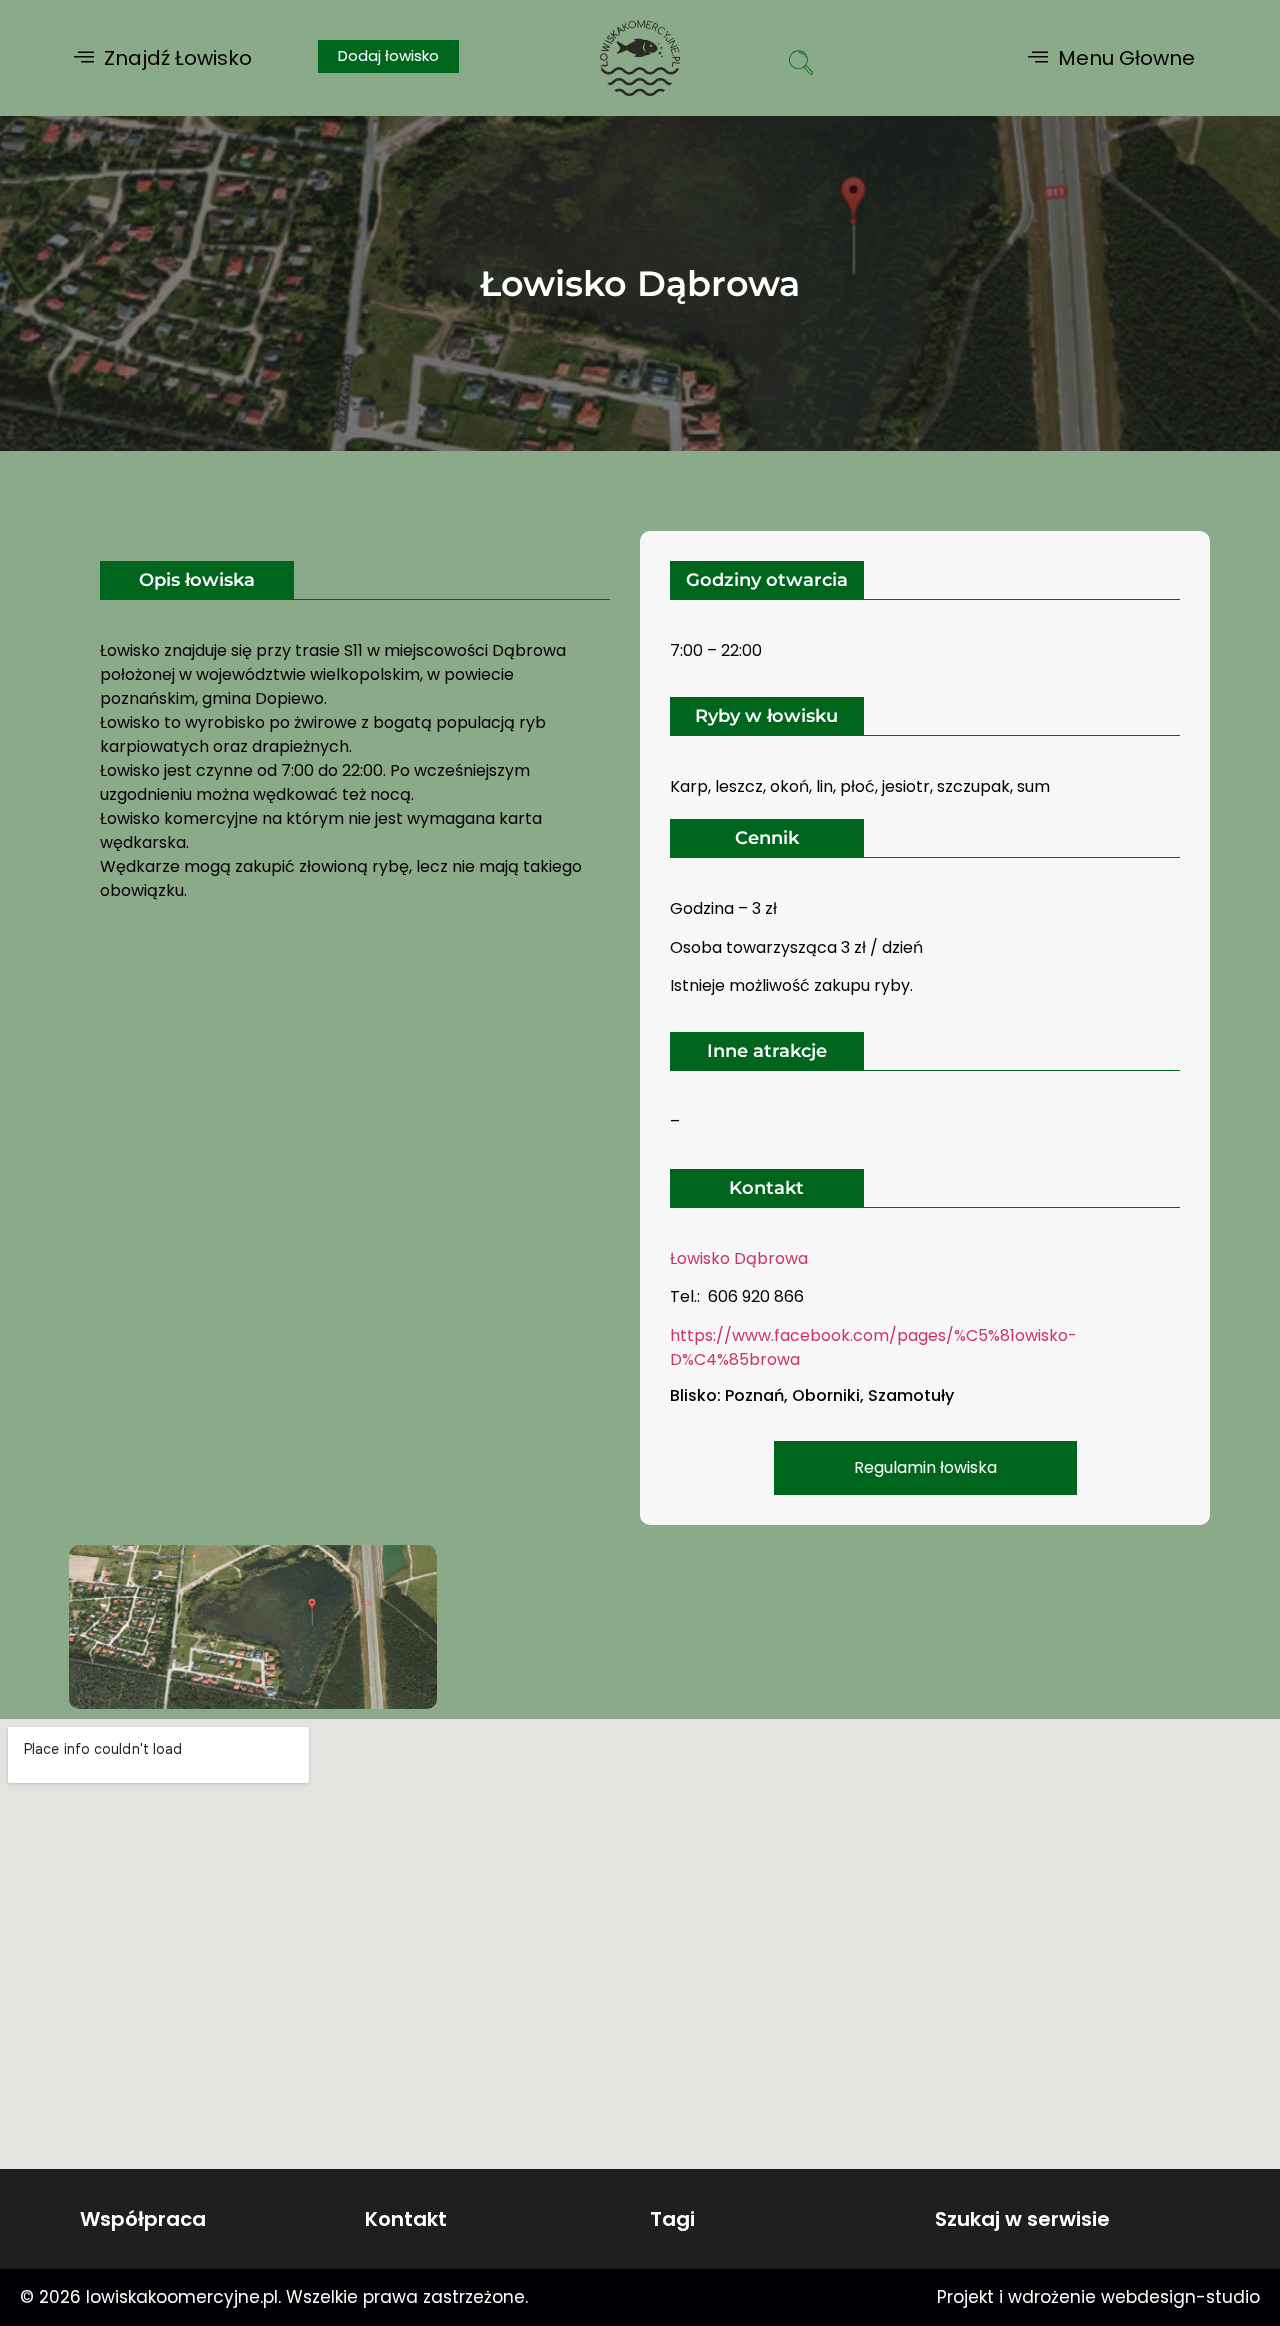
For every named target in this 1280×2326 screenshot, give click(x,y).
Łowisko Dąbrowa (739, 1258)
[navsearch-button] (801, 65)
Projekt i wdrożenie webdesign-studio (1098, 2297)
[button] (163, 57)
